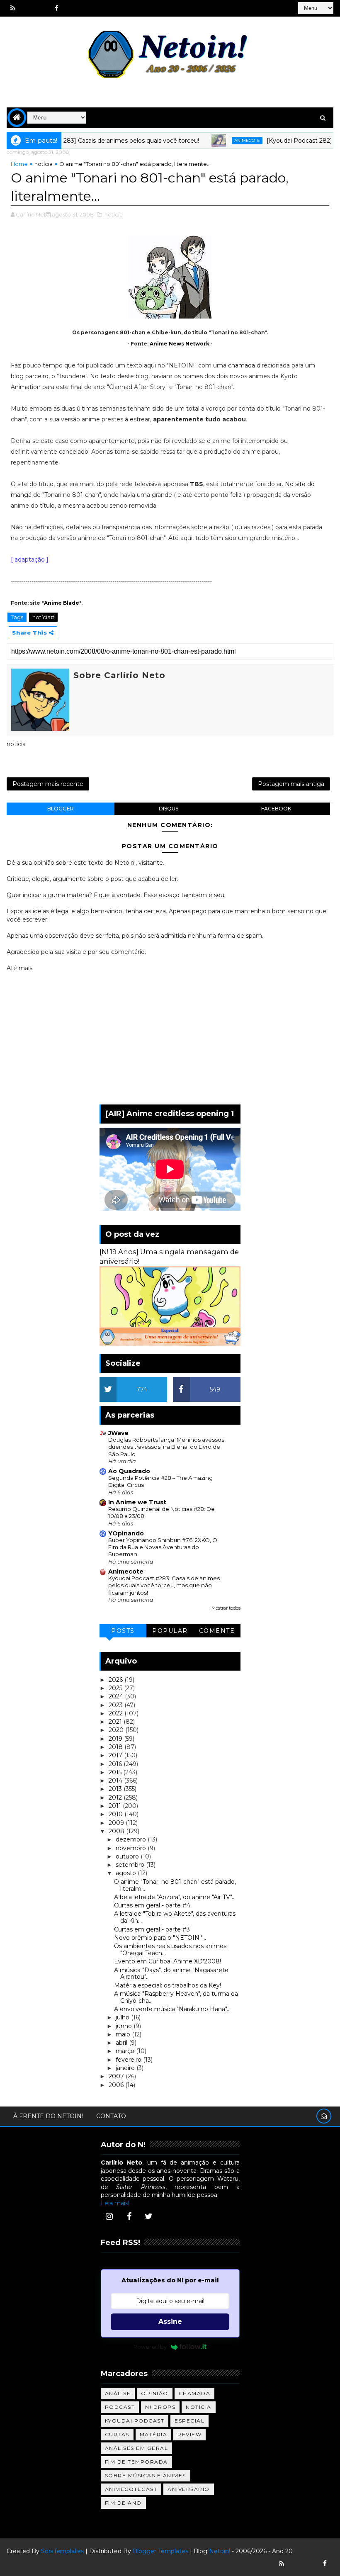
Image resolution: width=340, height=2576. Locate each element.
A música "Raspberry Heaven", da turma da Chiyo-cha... (176, 1997)
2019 (116, 1739)
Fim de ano (123, 2503)
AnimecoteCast (131, 2489)
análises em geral (137, 2448)
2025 (116, 1688)
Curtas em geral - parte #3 (152, 1929)
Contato (111, 2116)
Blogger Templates (160, 2551)
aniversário (189, 2489)
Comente (217, 1631)
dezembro (132, 1839)
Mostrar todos (226, 1608)
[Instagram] (109, 2216)
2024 (117, 1696)
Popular (170, 1631)
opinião (155, 2393)
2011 (116, 1806)
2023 (117, 1705)
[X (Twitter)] (149, 2216)
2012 (116, 1798)
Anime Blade (62, 603)
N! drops (160, 2407)
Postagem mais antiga (291, 784)
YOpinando (126, 1533)
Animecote (224, 140)
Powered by (150, 2347)
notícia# (43, 617)
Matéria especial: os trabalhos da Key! (168, 1985)
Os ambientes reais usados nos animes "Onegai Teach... (170, 1950)
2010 (117, 1814)
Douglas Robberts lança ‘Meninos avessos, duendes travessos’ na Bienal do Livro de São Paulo (167, 1447)
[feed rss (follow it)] (13, 8)
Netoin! (220, 2551)
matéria (154, 2434)
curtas (117, 2434)
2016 (116, 1764)
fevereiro (129, 2060)
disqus (169, 809)
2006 (117, 2085)
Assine (170, 2322)
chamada (242, 365)
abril (122, 2043)
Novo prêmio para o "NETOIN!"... (160, 1938)
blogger (61, 809)
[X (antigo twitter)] (42, 8)
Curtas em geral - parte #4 (152, 1905)
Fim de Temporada (136, 2462)
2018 (117, 1747)
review (189, 2434)
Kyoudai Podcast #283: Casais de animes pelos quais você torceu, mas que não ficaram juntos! (164, 1585)
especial (189, 2421)
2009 (117, 1823)
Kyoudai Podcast (135, 2421)
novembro (132, 1848)
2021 (116, 1722)
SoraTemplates (62, 2551)
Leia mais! (115, 2203)
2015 (116, 1772)
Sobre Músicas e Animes (146, 2475)
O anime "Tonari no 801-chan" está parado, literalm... (175, 1885)
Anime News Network (180, 344)
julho (123, 2017)
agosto (127, 1873)
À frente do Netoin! (48, 2116)
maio (124, 2034)
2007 (117, 2076)
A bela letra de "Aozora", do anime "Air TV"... (175, 1897)
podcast (120, 2407)
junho (125, 2026)
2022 (117, 1713)
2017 (116, 1755)
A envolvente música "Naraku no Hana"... (172, 2009)
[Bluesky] (296, 2564)
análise (118, 2393)
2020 (117, 1730)
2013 (116, 1789)
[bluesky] (27, 8)
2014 (116, 1781)
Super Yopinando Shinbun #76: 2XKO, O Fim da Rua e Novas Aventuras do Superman (163, 1547)
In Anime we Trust (137, 1502)
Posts (123, 1631)
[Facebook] (129, 2216)
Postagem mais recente (48, 784)
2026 (117, 1680)
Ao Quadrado (129, 1471)
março (126, 2051)
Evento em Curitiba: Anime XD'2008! (168, 1961)
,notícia (113, 214)
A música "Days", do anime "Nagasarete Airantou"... (171, 1974)
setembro (131, 1865)
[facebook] (56, 8)
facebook (276, 809)
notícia (44, 164)
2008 (117, 1831)
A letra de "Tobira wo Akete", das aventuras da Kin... (175, 1917)
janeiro (126, 2068)
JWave (118, 1433)
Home (19, 164)
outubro (128, 1856)
